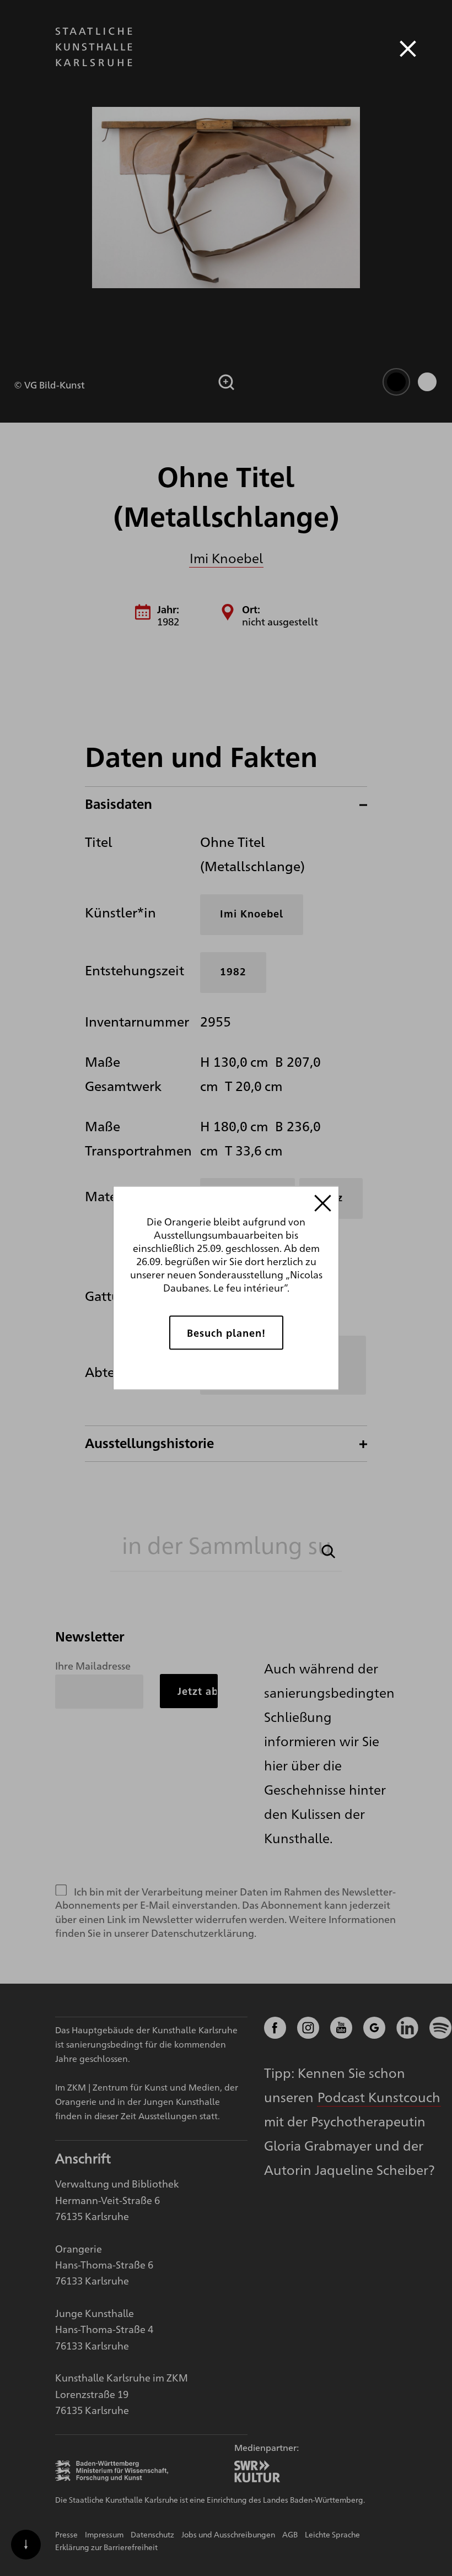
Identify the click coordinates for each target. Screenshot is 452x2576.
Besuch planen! (226, 1332)
